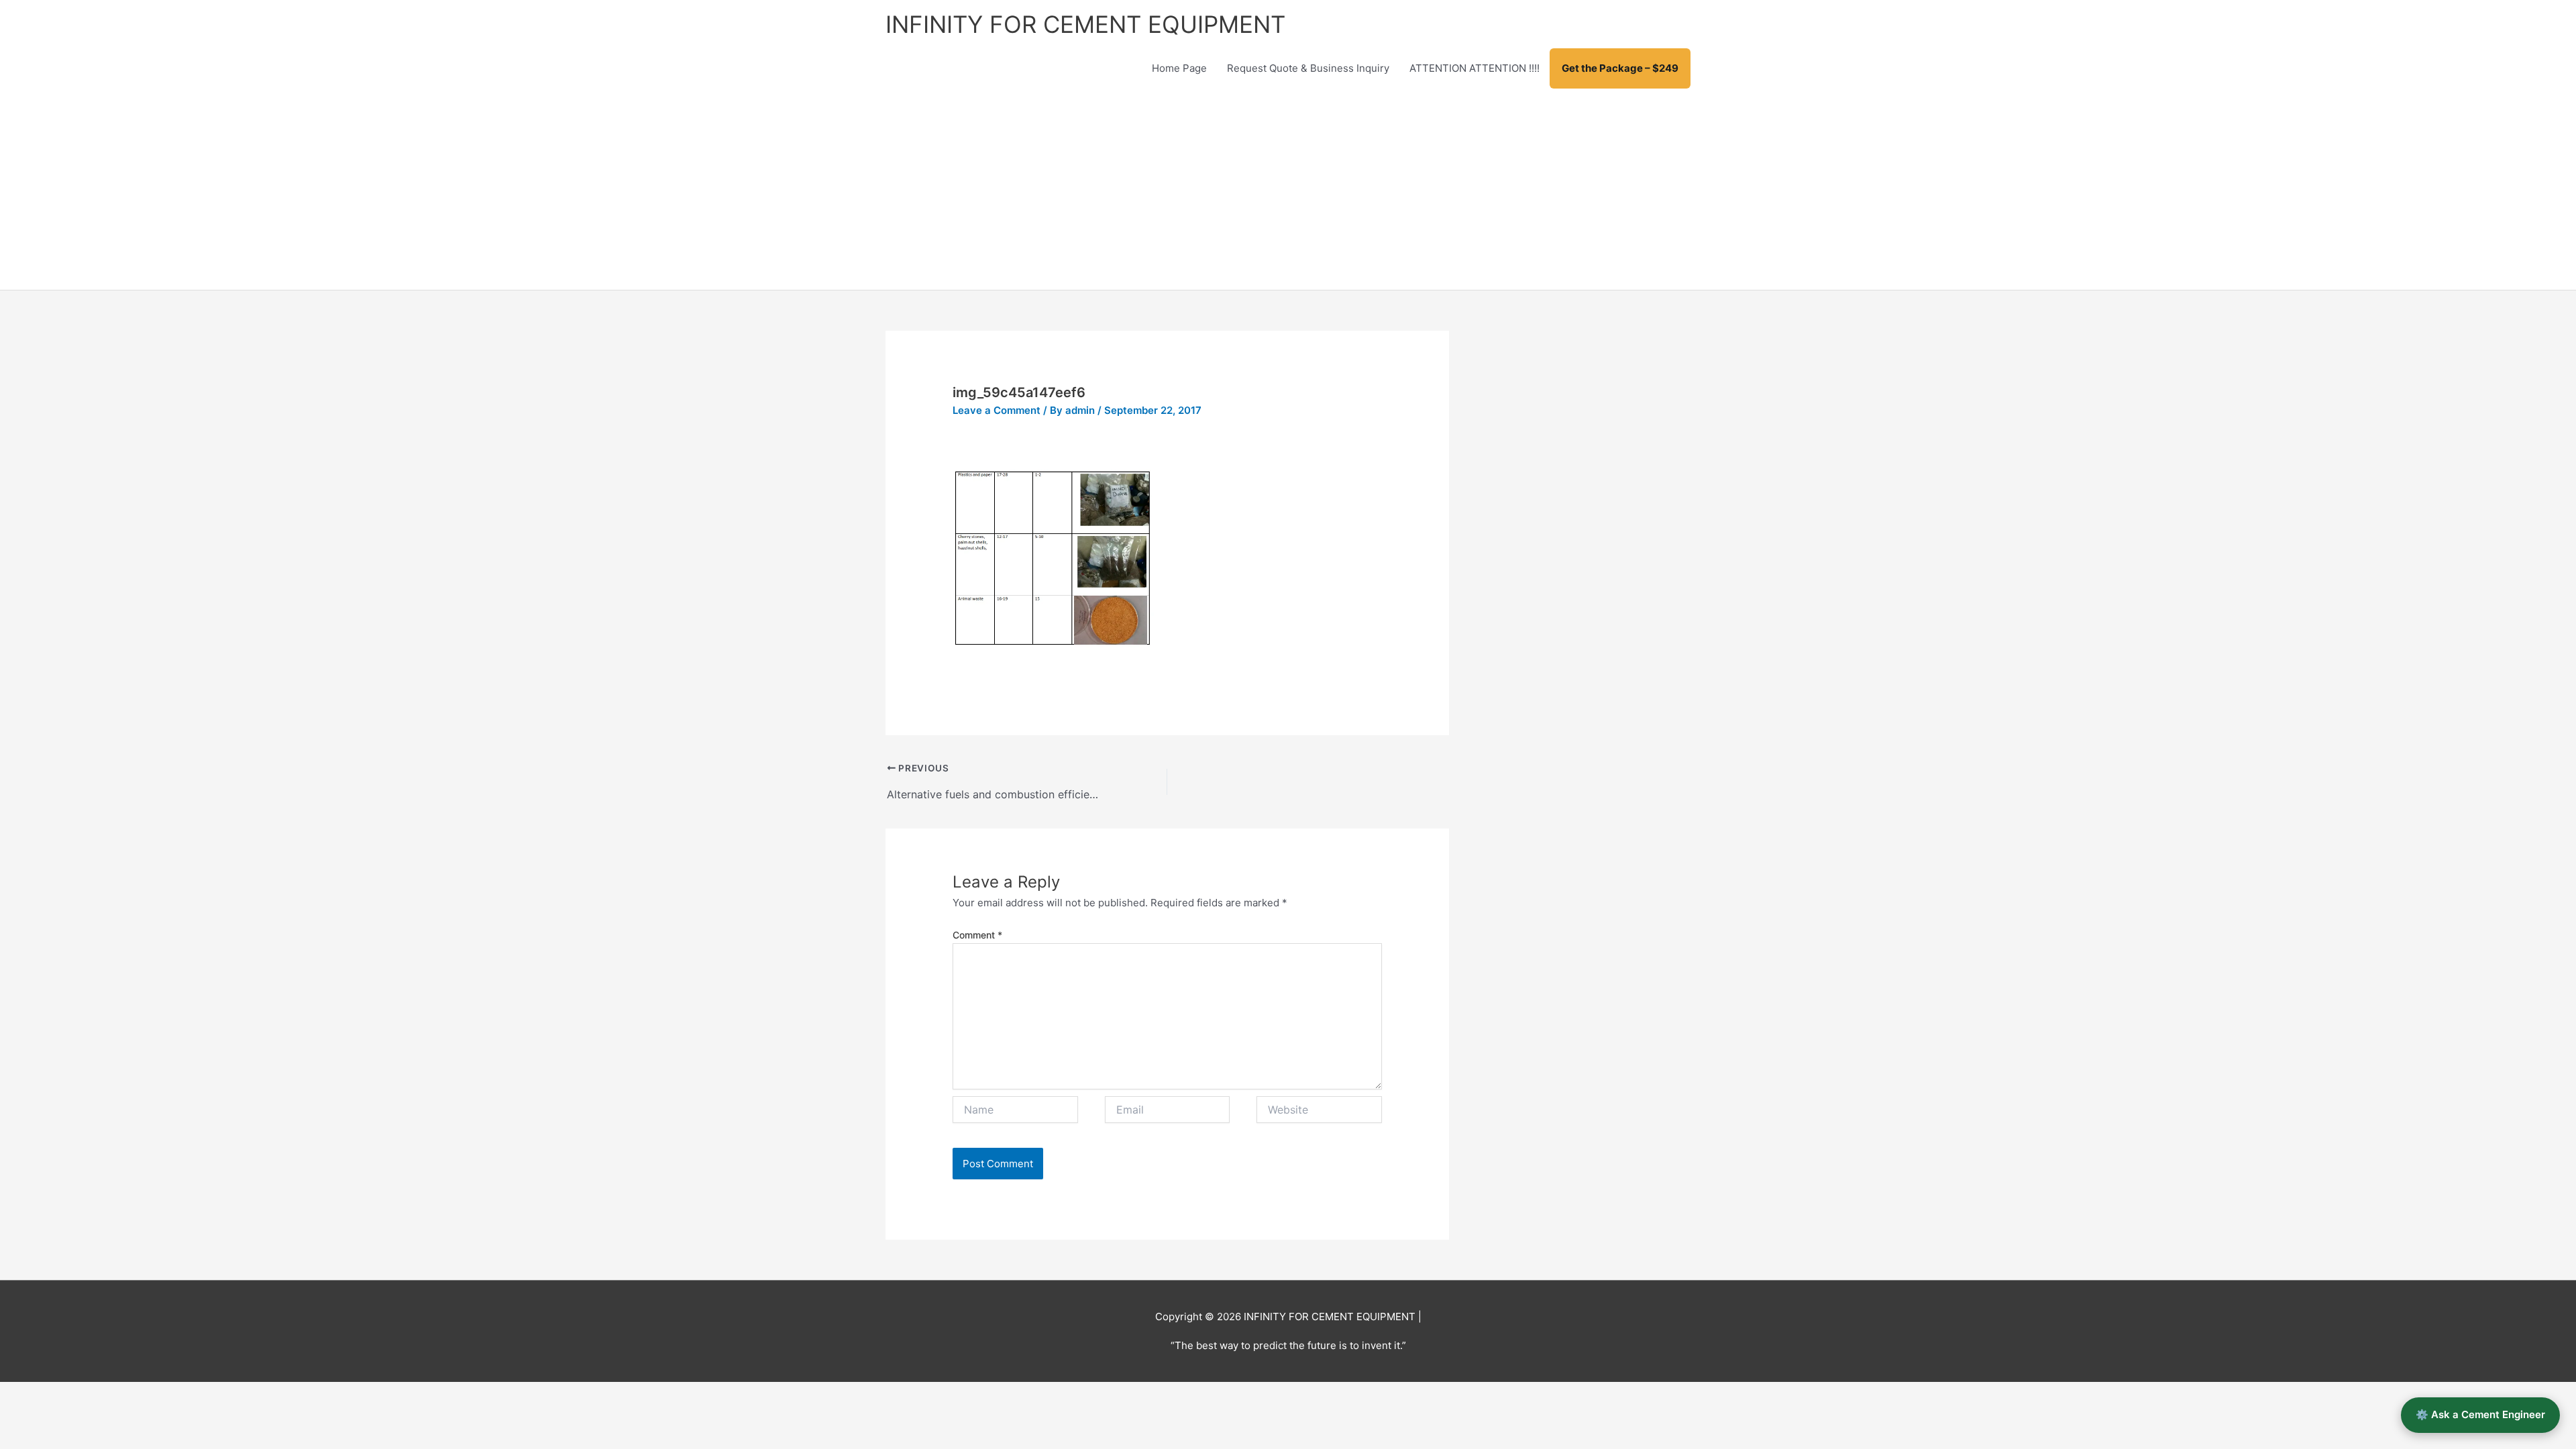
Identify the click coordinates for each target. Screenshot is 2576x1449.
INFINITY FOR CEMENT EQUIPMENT (1085, 24)
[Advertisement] (1288, 189)
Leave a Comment (997, 410)
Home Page (1179, 68)
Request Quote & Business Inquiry (1308, 68)
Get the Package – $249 (1620, 68)
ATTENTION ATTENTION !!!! (1474, 68)
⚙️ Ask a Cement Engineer (2480, 1414)
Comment (977, 935)
